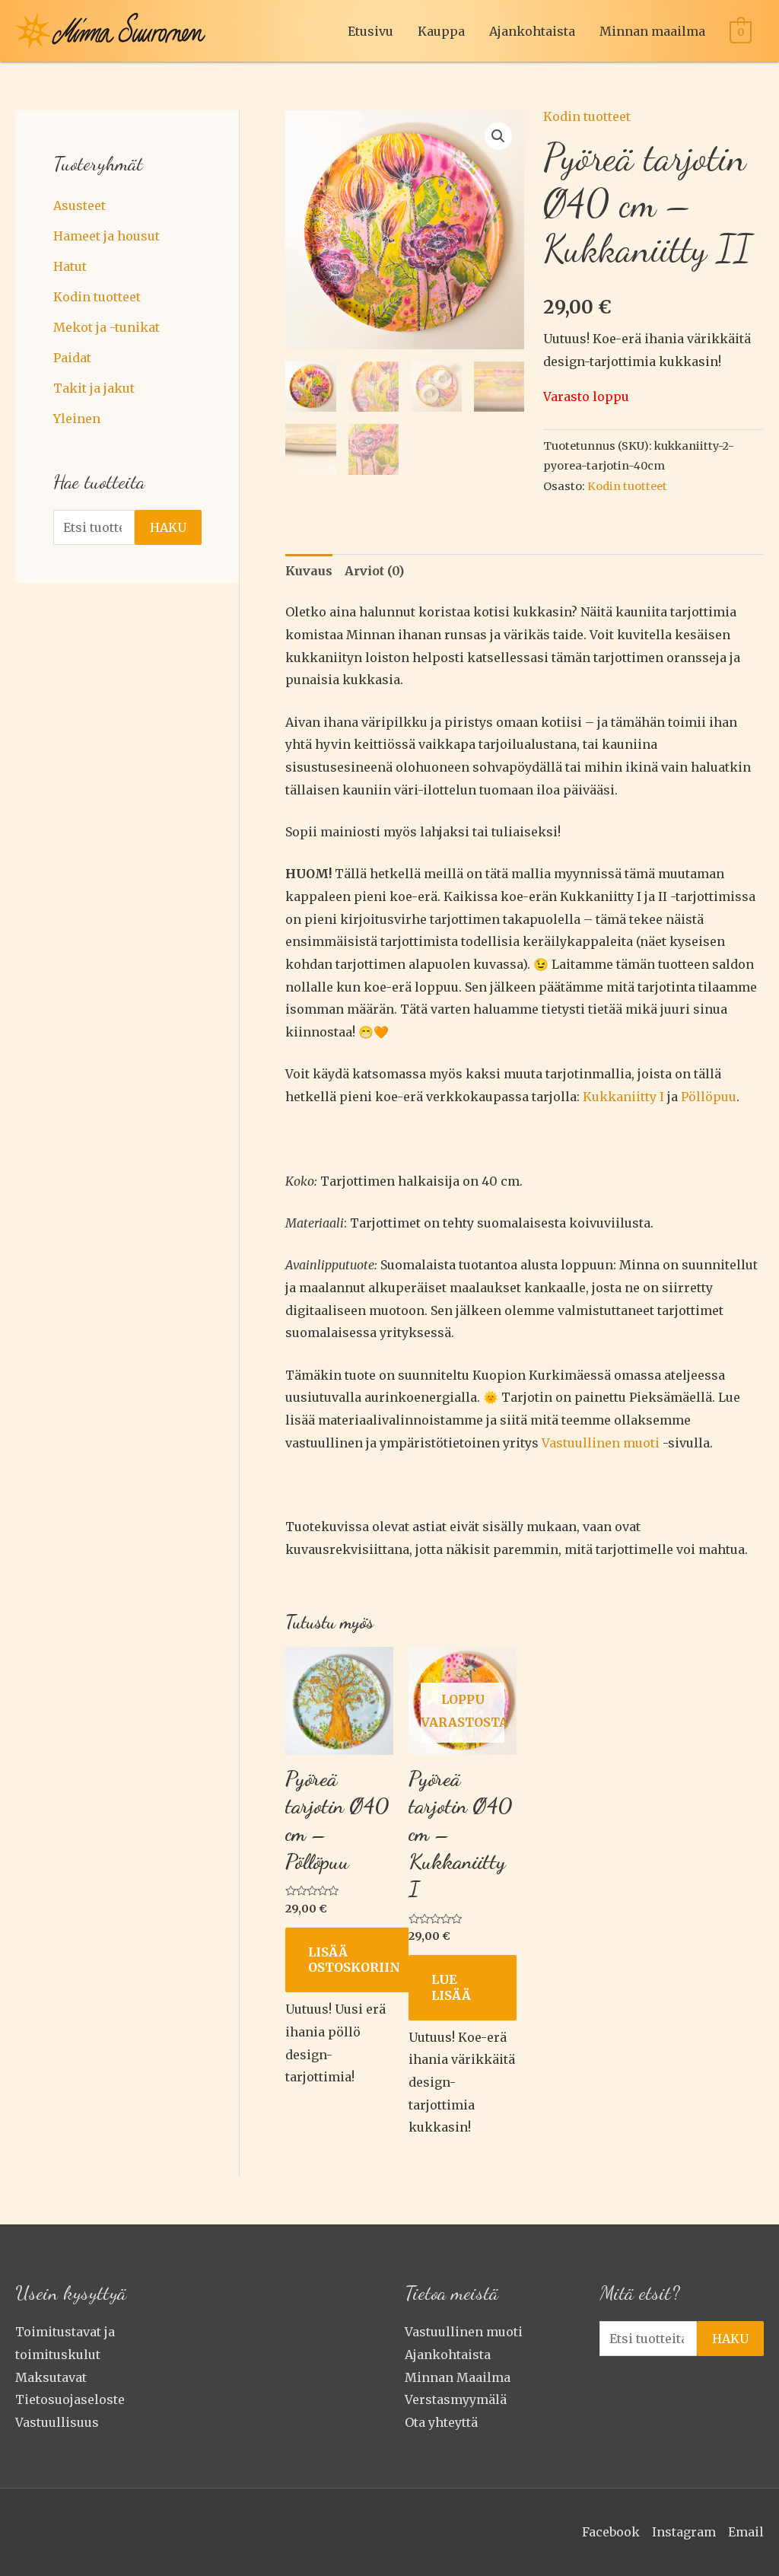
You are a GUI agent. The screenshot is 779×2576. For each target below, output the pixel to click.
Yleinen (77, 419)
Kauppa (441, 31)
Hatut (70, 266)
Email (746, 2532)
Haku (168, 527)
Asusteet (79, 205)
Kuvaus (309, 571)
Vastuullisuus (57, 2422)
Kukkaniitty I (623, 1097)
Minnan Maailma (458, 2377)
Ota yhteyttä (441, 2422)
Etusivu (370, 31)
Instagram (684, 2532)
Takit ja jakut (94, 388)
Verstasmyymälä (456, 2399)
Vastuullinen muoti (464, 2332)
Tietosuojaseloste (70, 2399)
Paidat (72, 358)
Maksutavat (51, 2377)
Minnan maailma (652, 31)
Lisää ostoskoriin (354, 1960)
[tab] (309, 572)
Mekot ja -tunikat (107, 327)
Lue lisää (451, 1987)
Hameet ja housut (107, 236)
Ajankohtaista (532, 31)
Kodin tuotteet (97, 297)
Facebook (611, 2532)
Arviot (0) (374, 571)
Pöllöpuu (709, 1097)
